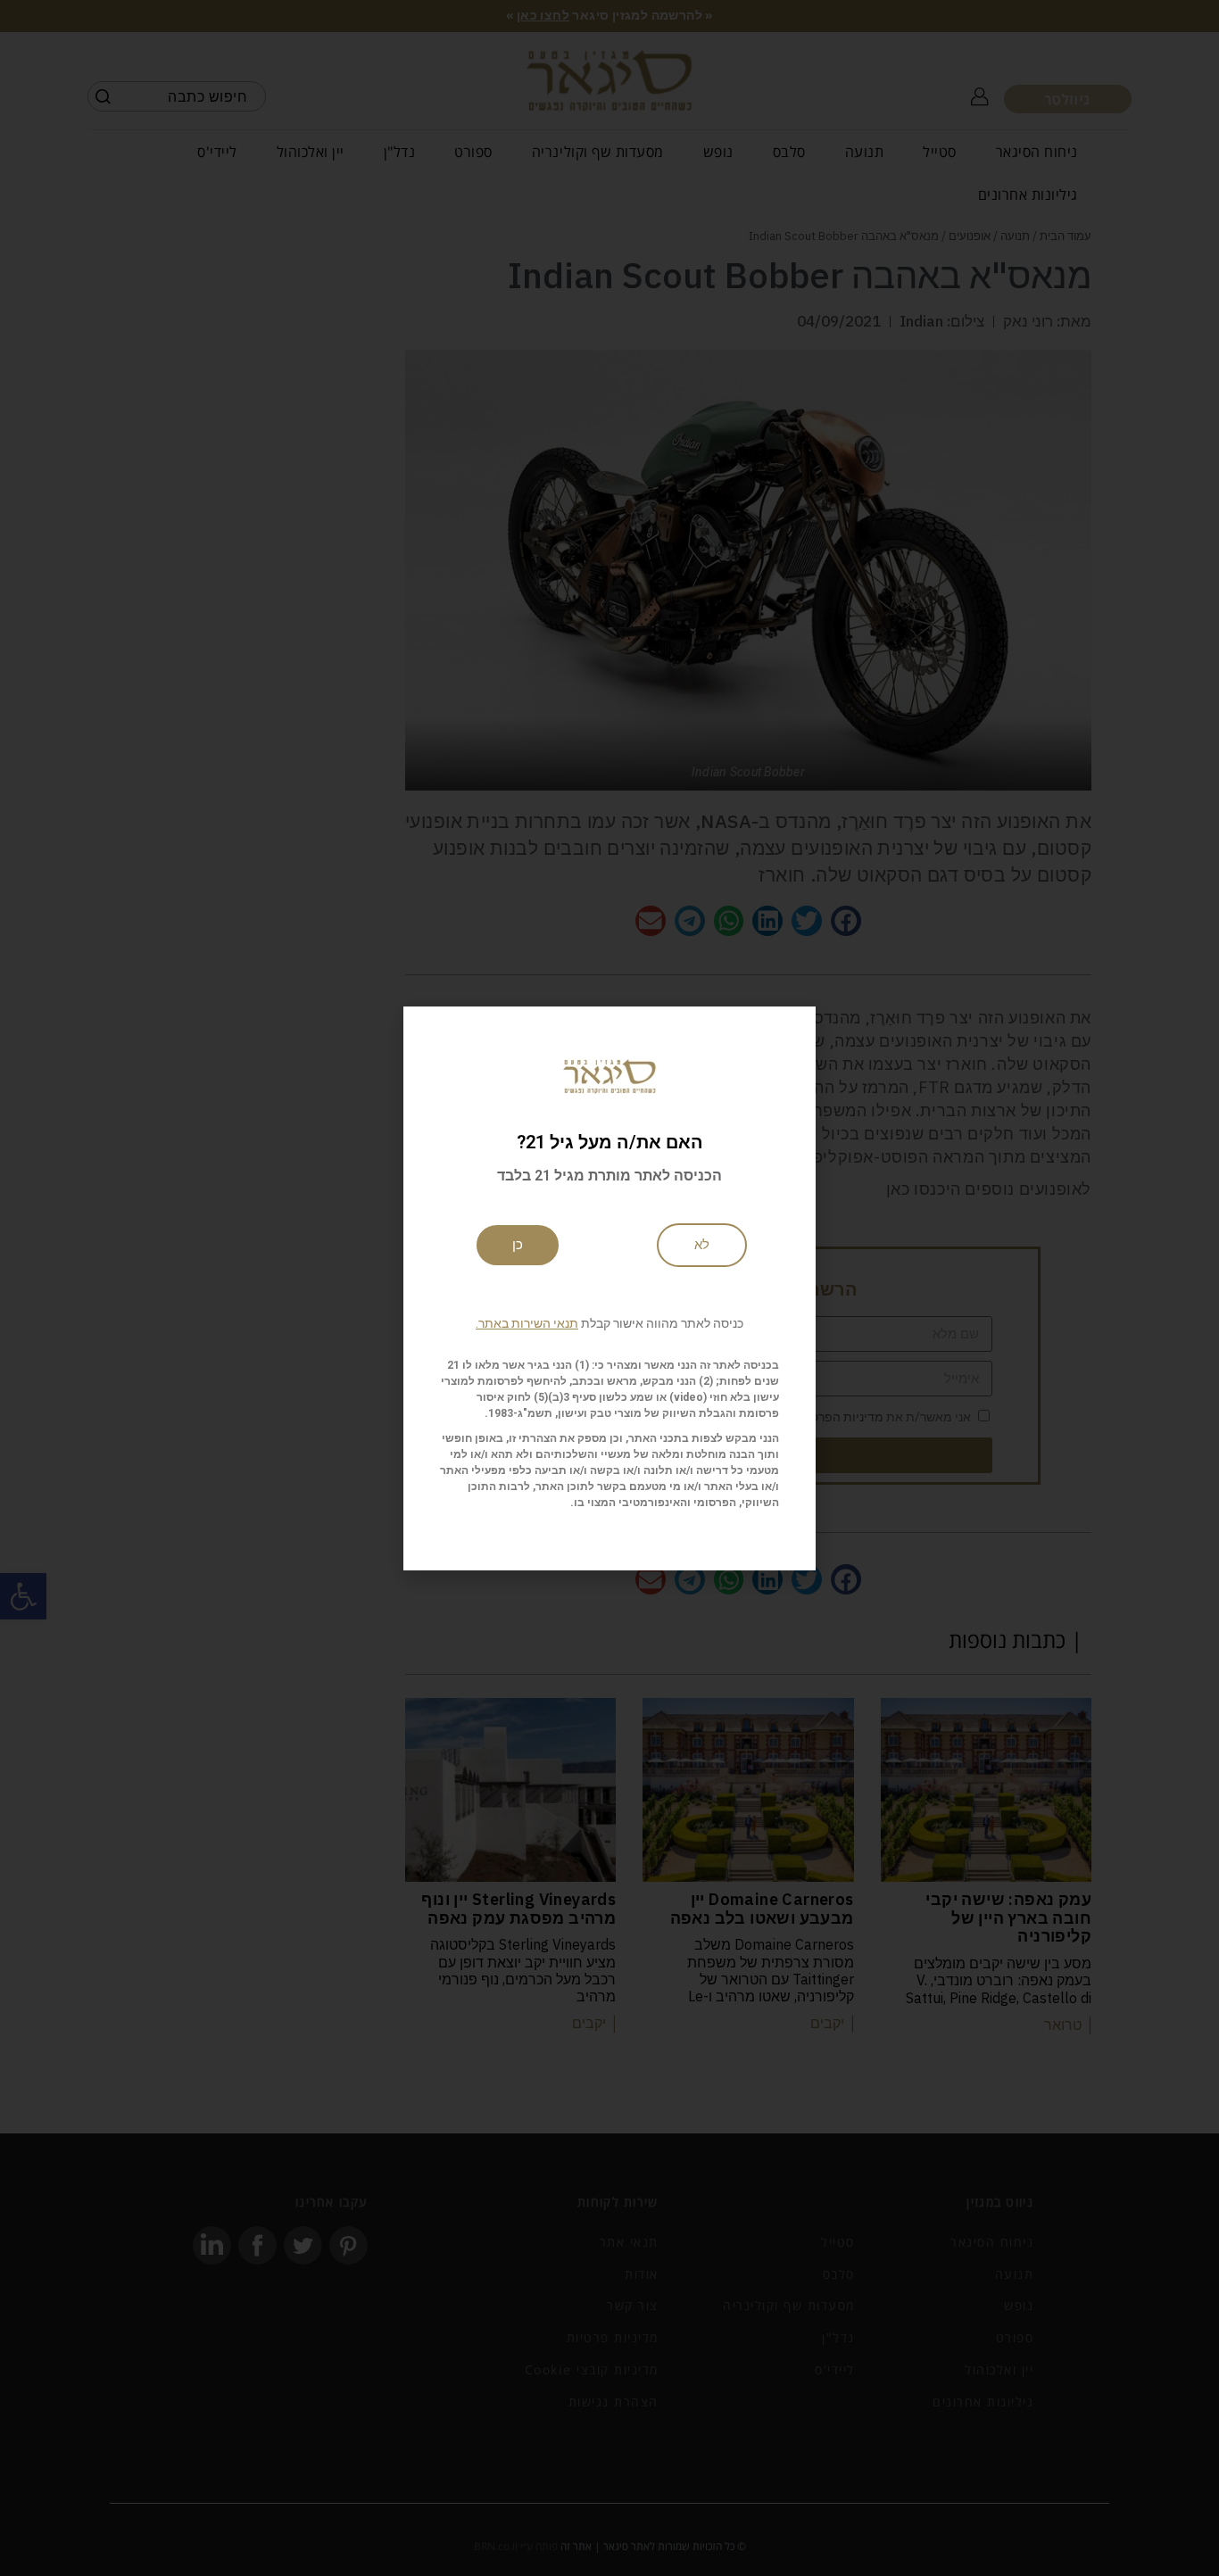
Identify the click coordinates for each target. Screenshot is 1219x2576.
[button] (609, 1323)
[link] (702, 1245)
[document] (609, 1288)
